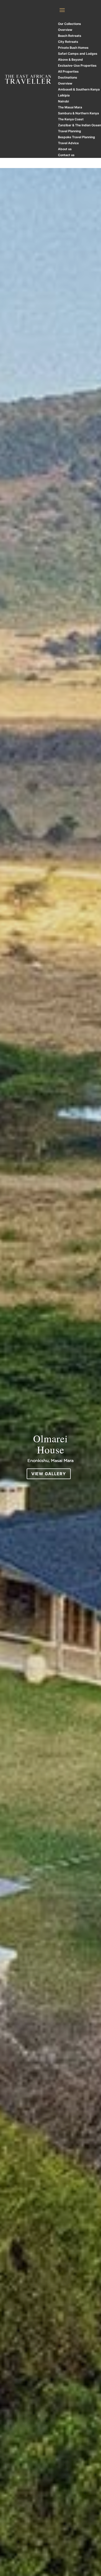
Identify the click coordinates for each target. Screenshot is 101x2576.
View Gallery (49, 1474)
